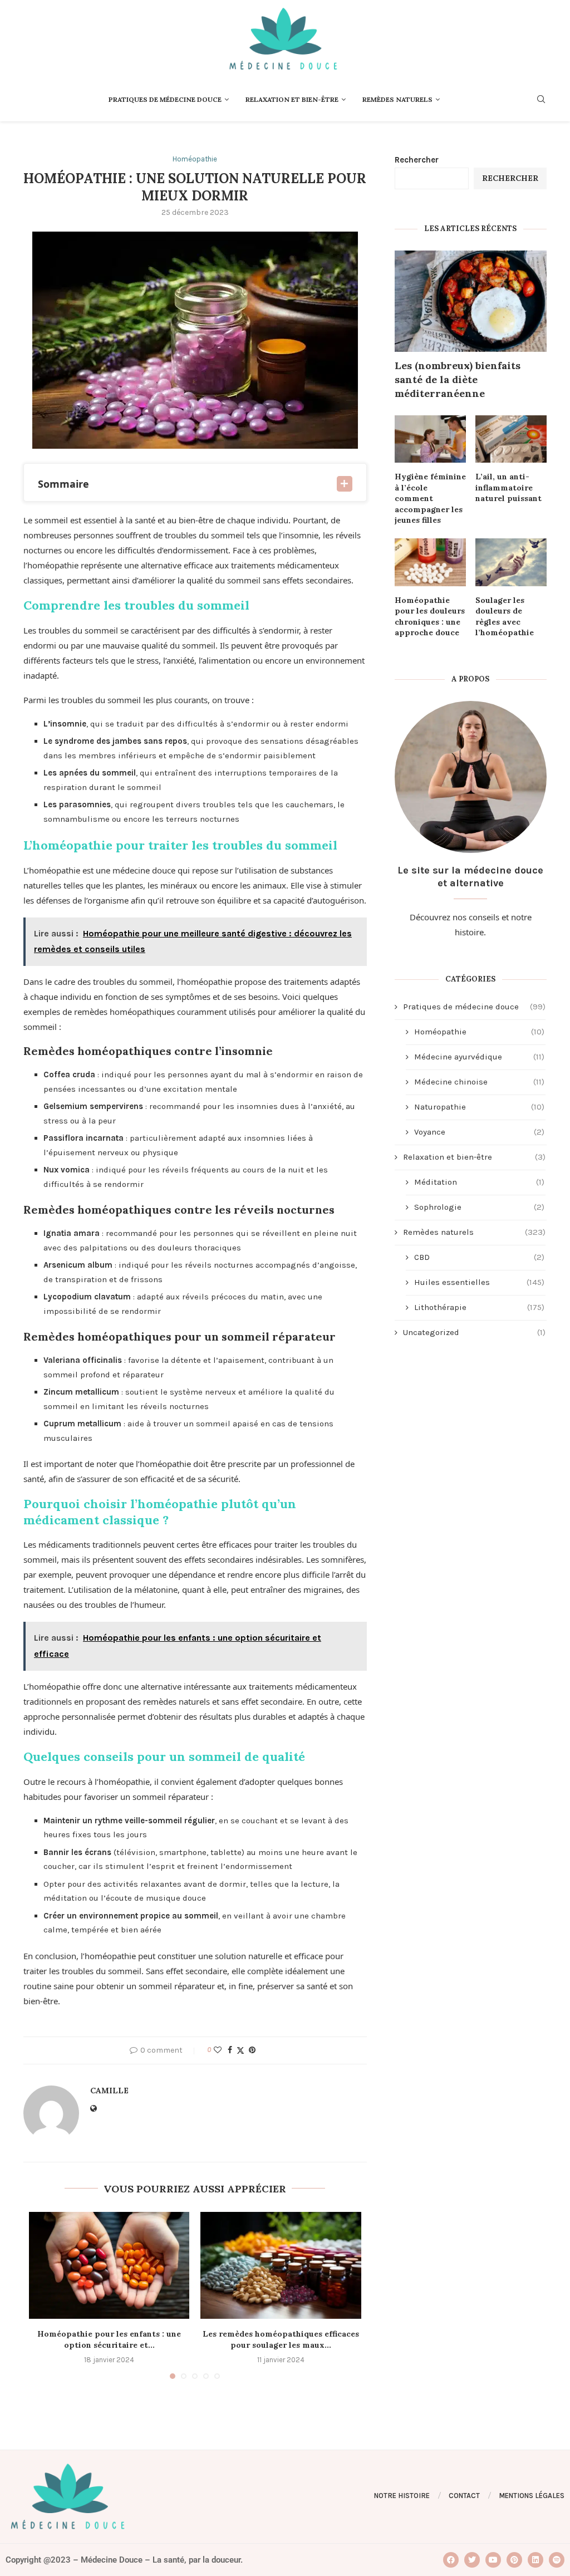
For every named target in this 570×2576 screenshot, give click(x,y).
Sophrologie (479, 1207)
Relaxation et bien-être (292, 99)
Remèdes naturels (397, 99)
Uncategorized (474, 1332)
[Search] (541, 100)
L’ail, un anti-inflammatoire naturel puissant (508, 487)
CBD (479, 1257)
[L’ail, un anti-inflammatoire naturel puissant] (511, 439)
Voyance (479, 1132)
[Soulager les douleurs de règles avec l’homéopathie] (511, 562)
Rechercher (417, 160)
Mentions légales (532, 2496)
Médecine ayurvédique (479, 1057)
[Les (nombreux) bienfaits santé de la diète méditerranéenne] (471, 301)
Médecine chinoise (479, 1082)
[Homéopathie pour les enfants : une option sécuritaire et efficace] (109, 2265)
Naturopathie (479, 1107)
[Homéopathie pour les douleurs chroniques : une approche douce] (430, 562)
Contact (464, 2496)
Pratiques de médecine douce (165, 99)
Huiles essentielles (479, 1282)
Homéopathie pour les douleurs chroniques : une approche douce (430, 617)
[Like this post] (218, 2050)
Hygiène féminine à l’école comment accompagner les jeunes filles (430, 498)
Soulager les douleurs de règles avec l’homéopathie (505, 617)
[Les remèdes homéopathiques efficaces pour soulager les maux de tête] (281, 2265)
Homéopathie (479, 1032)
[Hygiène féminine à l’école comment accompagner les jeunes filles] (430, 439)
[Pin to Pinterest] (252, 2050)
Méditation (479, 1182)
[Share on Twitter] (240, 2050)
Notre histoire (402, 2496)
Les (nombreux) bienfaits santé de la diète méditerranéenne (458, 379)
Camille (109, 2091)
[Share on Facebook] (230, 2050)
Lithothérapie (479, 1307)
